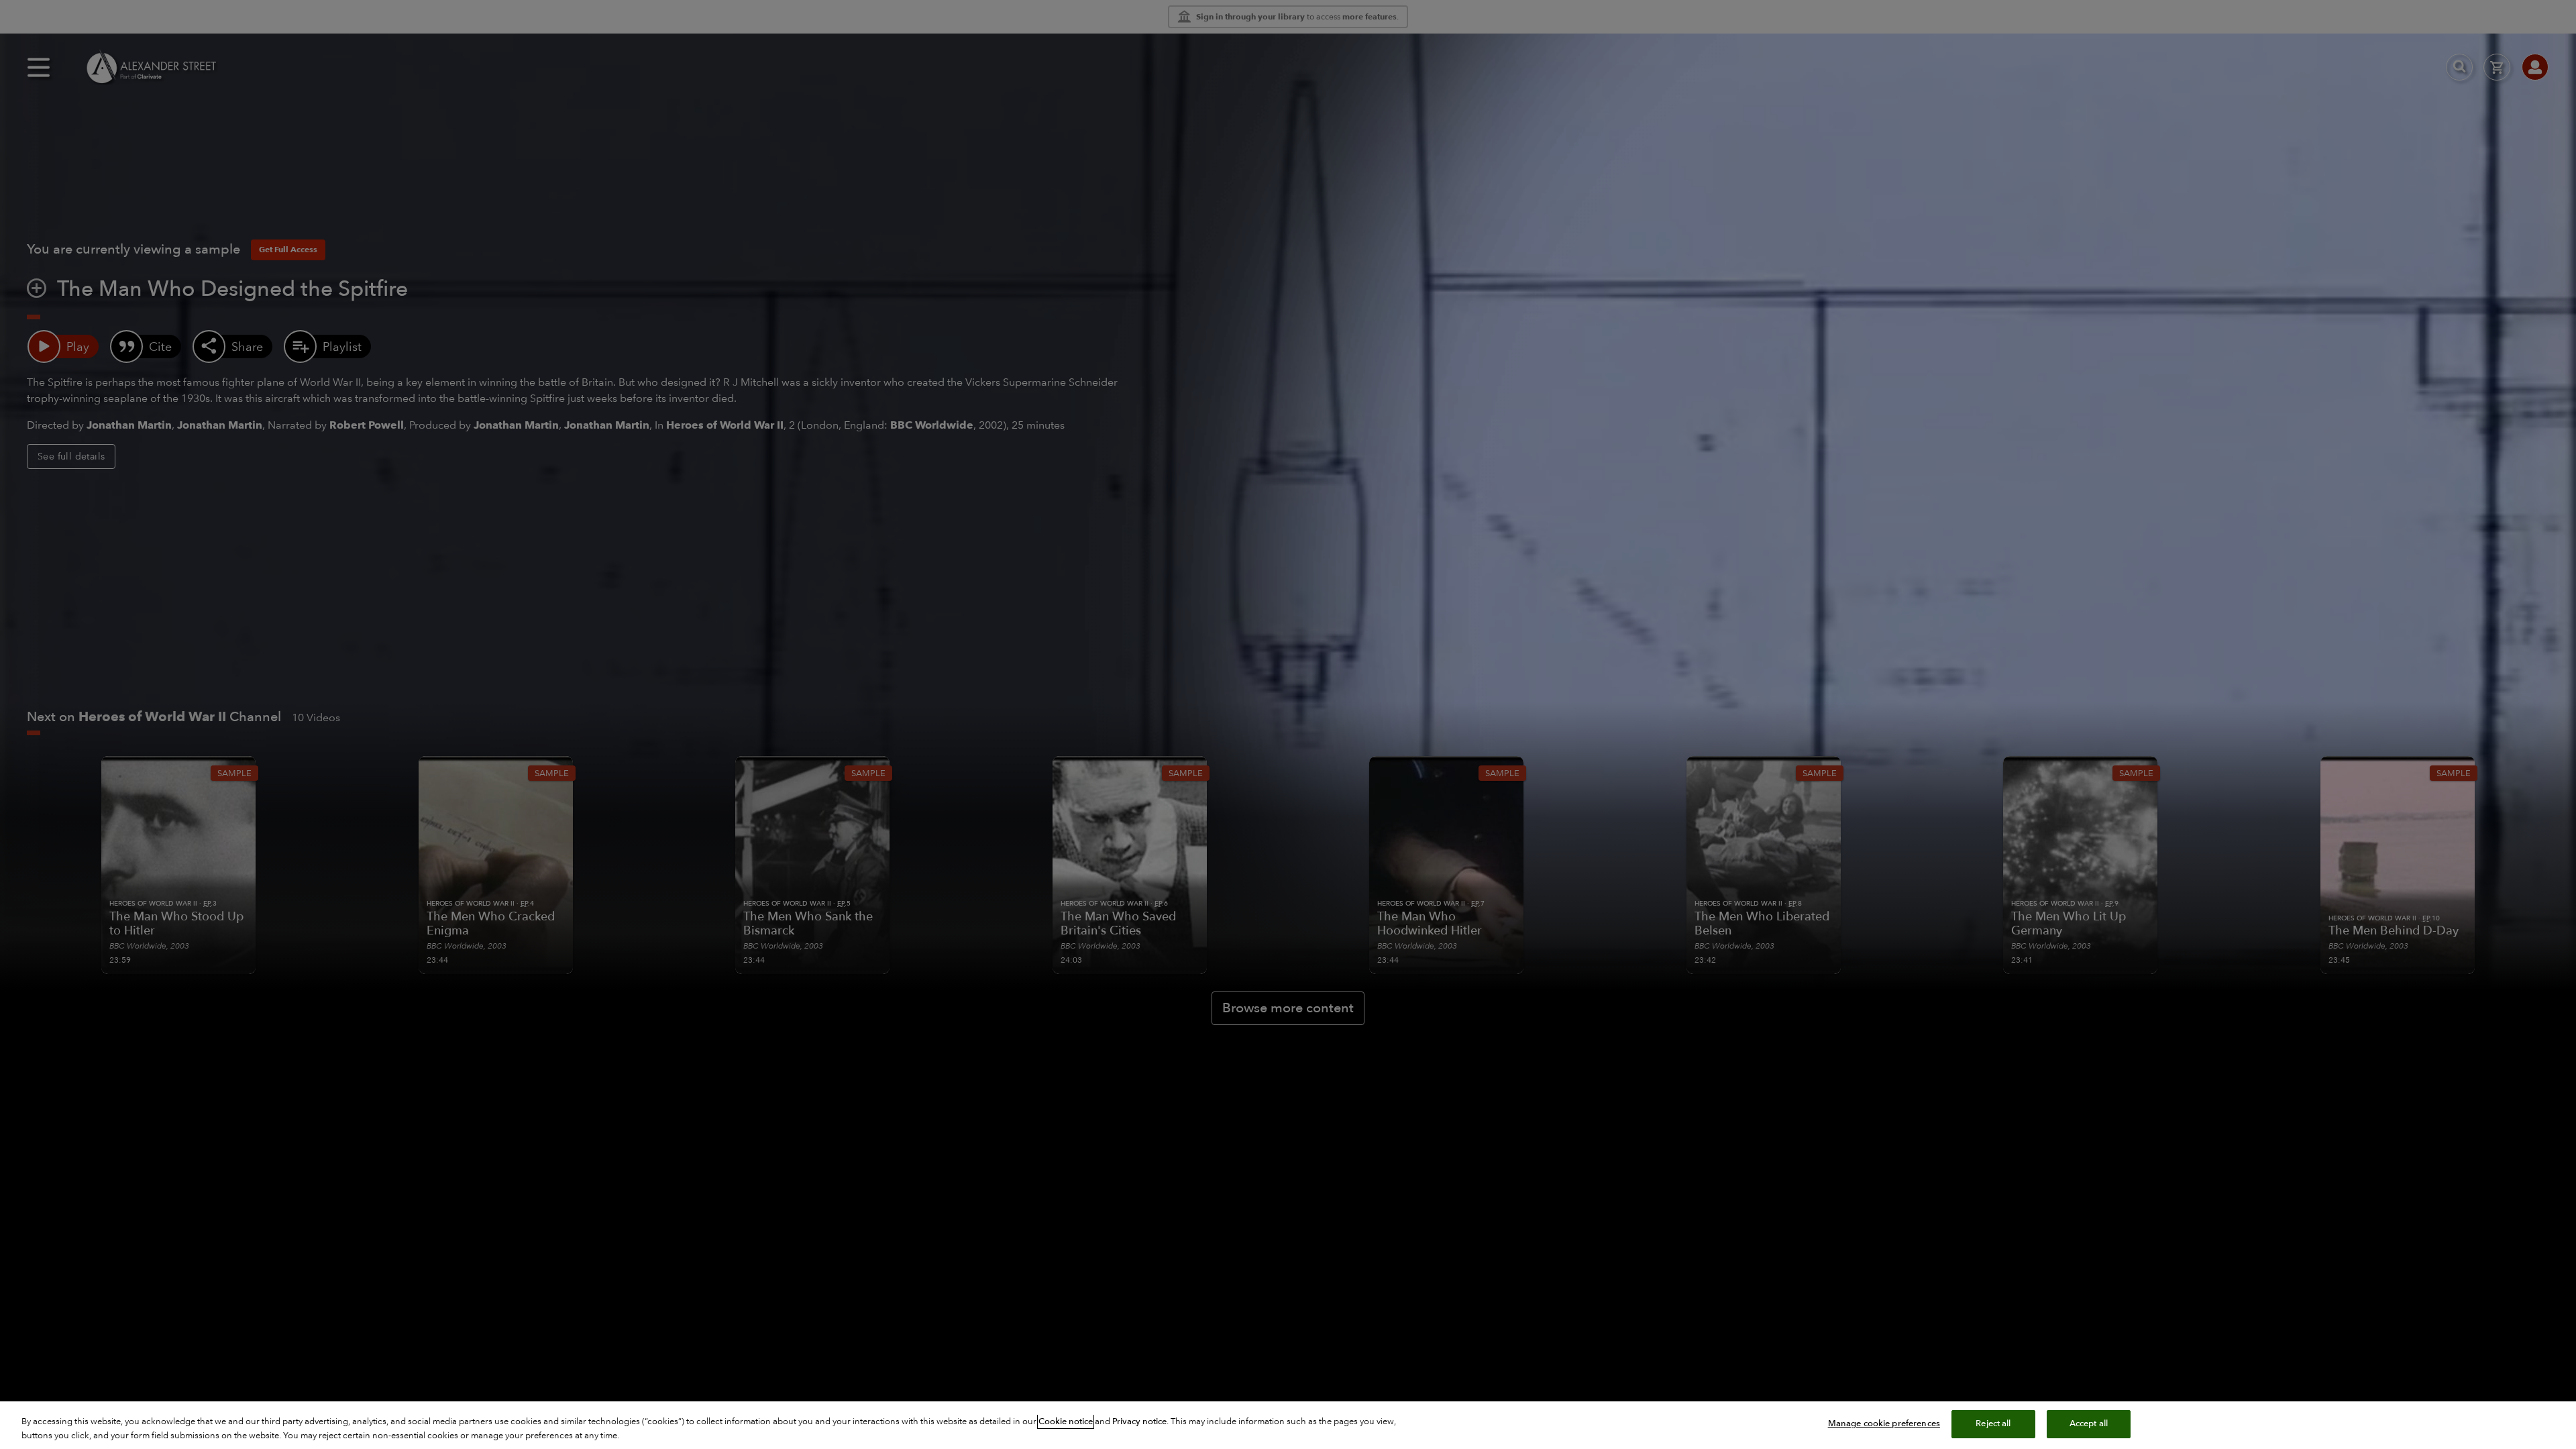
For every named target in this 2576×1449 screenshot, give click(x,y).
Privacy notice (1139, 1421)
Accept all (2089, 1424)
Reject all (1993, 1424)
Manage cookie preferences (1884, 1424)
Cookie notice (1066, 1421)
